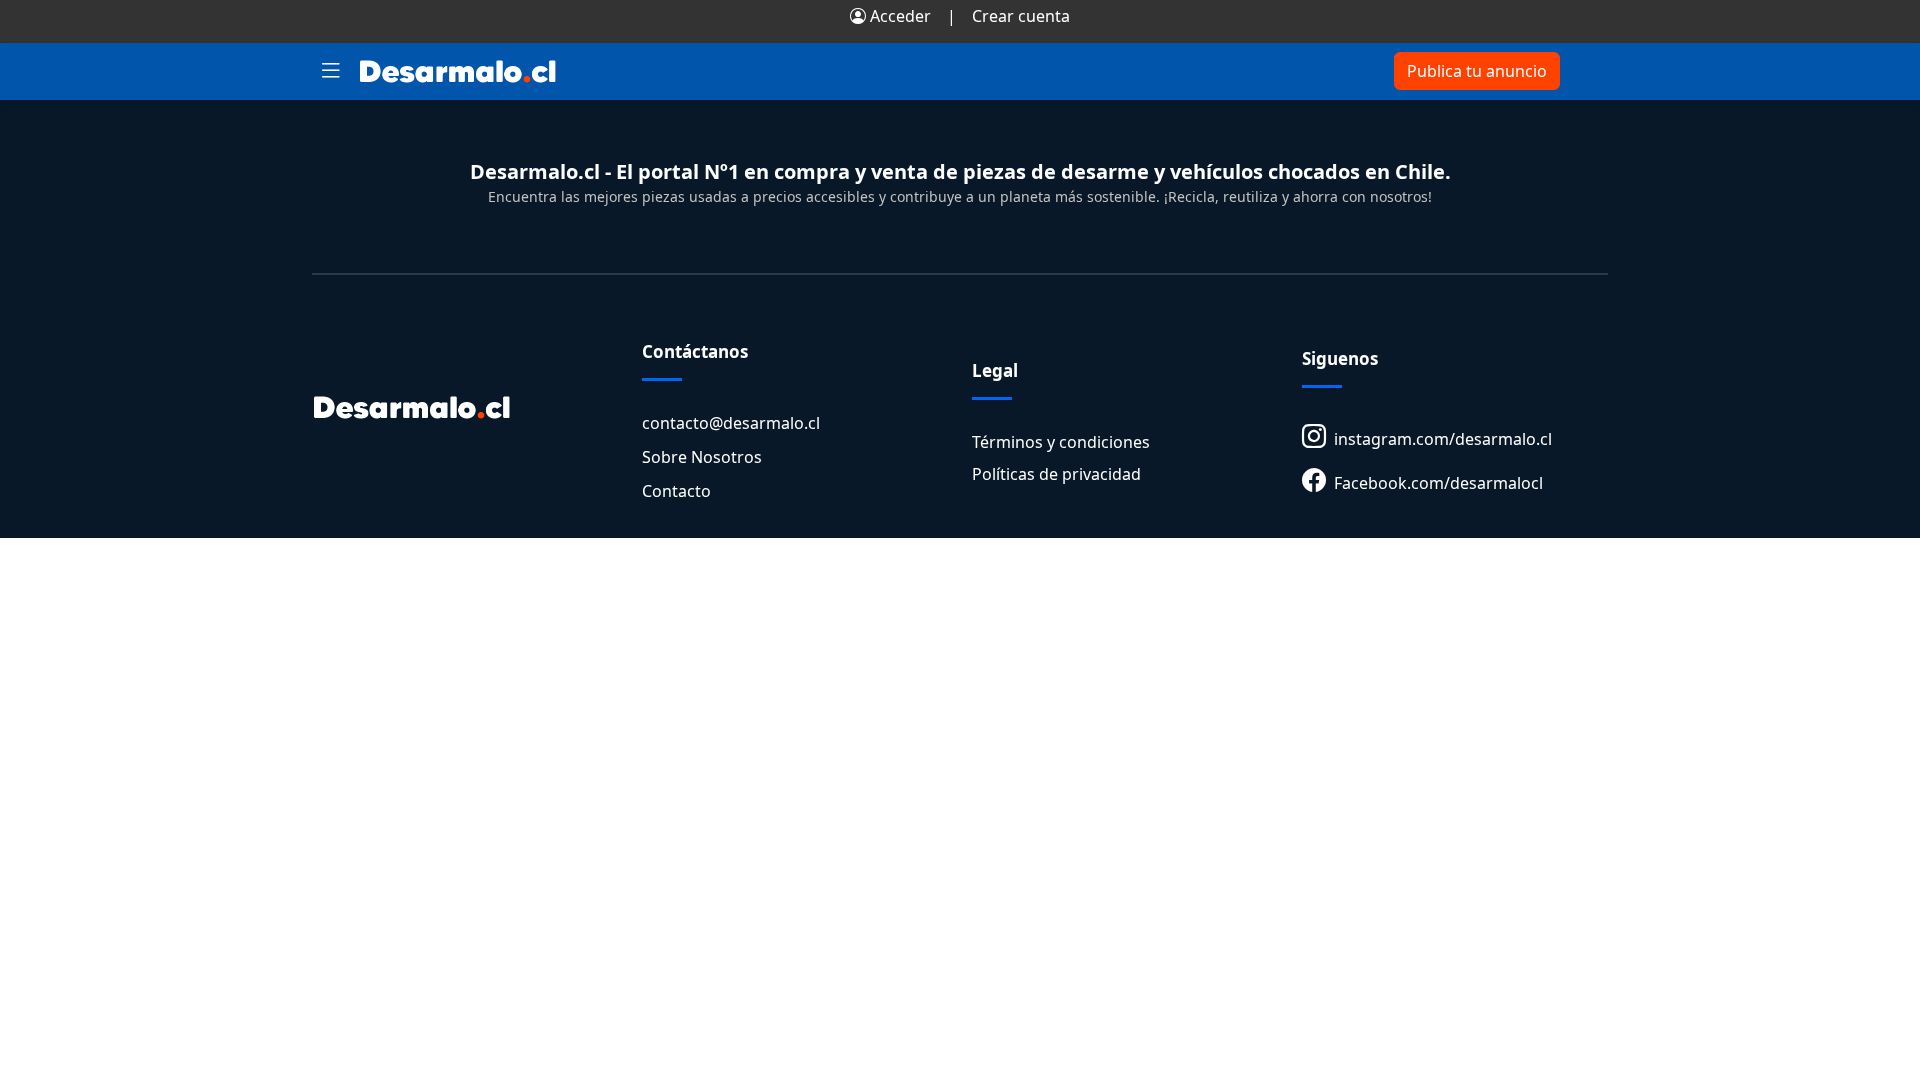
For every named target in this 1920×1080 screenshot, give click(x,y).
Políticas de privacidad (1056, 474)
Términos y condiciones (1061, 442)
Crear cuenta (1021, 16)
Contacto (676, 491)
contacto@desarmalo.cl (731, 423)
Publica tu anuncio (1477, 71)
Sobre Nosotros (702, 457)
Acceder (898, 16)
